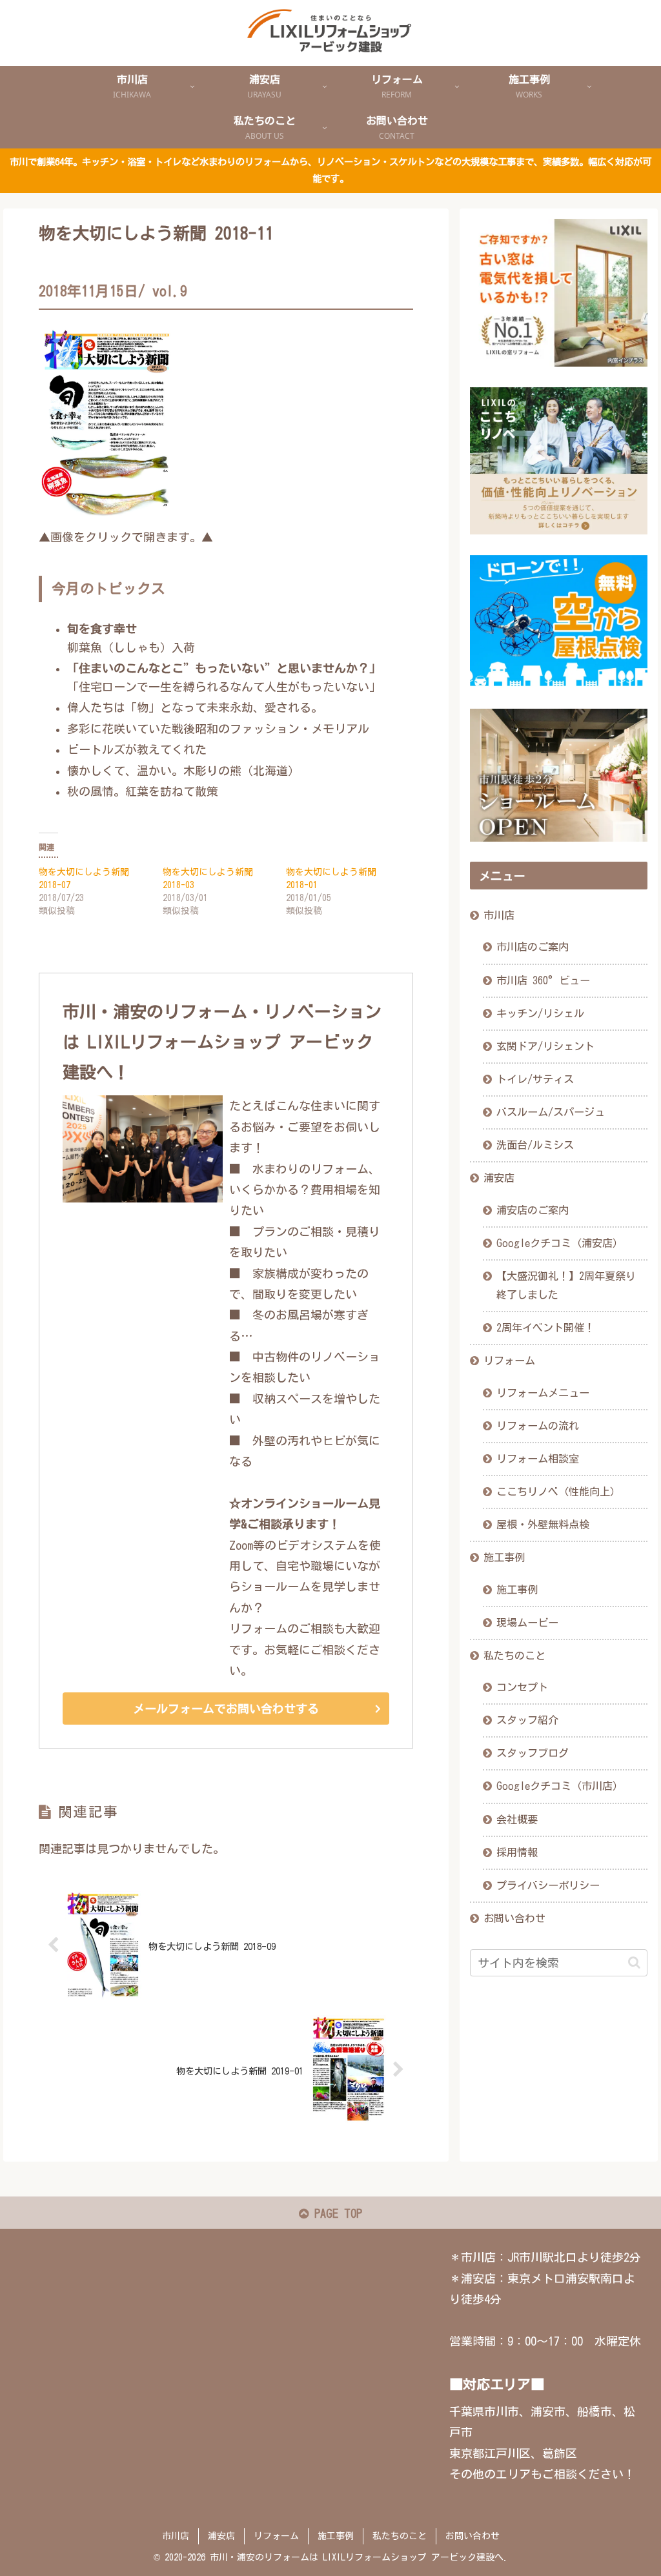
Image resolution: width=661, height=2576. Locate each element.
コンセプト (522, 1687)
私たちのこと (514, 1656)
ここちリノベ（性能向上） (558, 1492)
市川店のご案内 (533, 947)
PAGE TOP (335, 2213)
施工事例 (504, 1557)
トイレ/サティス (535, 1079)
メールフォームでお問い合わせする (226, 1709)
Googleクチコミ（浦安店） (560, 1243)
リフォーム (509, 1361)
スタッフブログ (533, 1753)
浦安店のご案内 (533, 1210)
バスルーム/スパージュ (551, 1112)
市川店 (499, 915)
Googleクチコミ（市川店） (560, 1786)
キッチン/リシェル (540, 1013)
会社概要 (517, 1820)
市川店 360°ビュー (543, 980)
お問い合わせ (514, 1918)
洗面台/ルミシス (535, 1145)
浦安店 (499, 1178)
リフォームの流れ (538, 1426)
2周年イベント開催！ (545, 1328)
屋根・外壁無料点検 (543, 1525)
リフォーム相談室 (538, 1459)
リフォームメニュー (543, 1393)
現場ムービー (527, 1623)
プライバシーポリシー (548, 1885)
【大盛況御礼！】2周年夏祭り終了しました (566, 1285)
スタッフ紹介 (527, 1720)
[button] (634, 1962)
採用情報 (517, 1852)
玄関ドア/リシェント (545, 1046)
